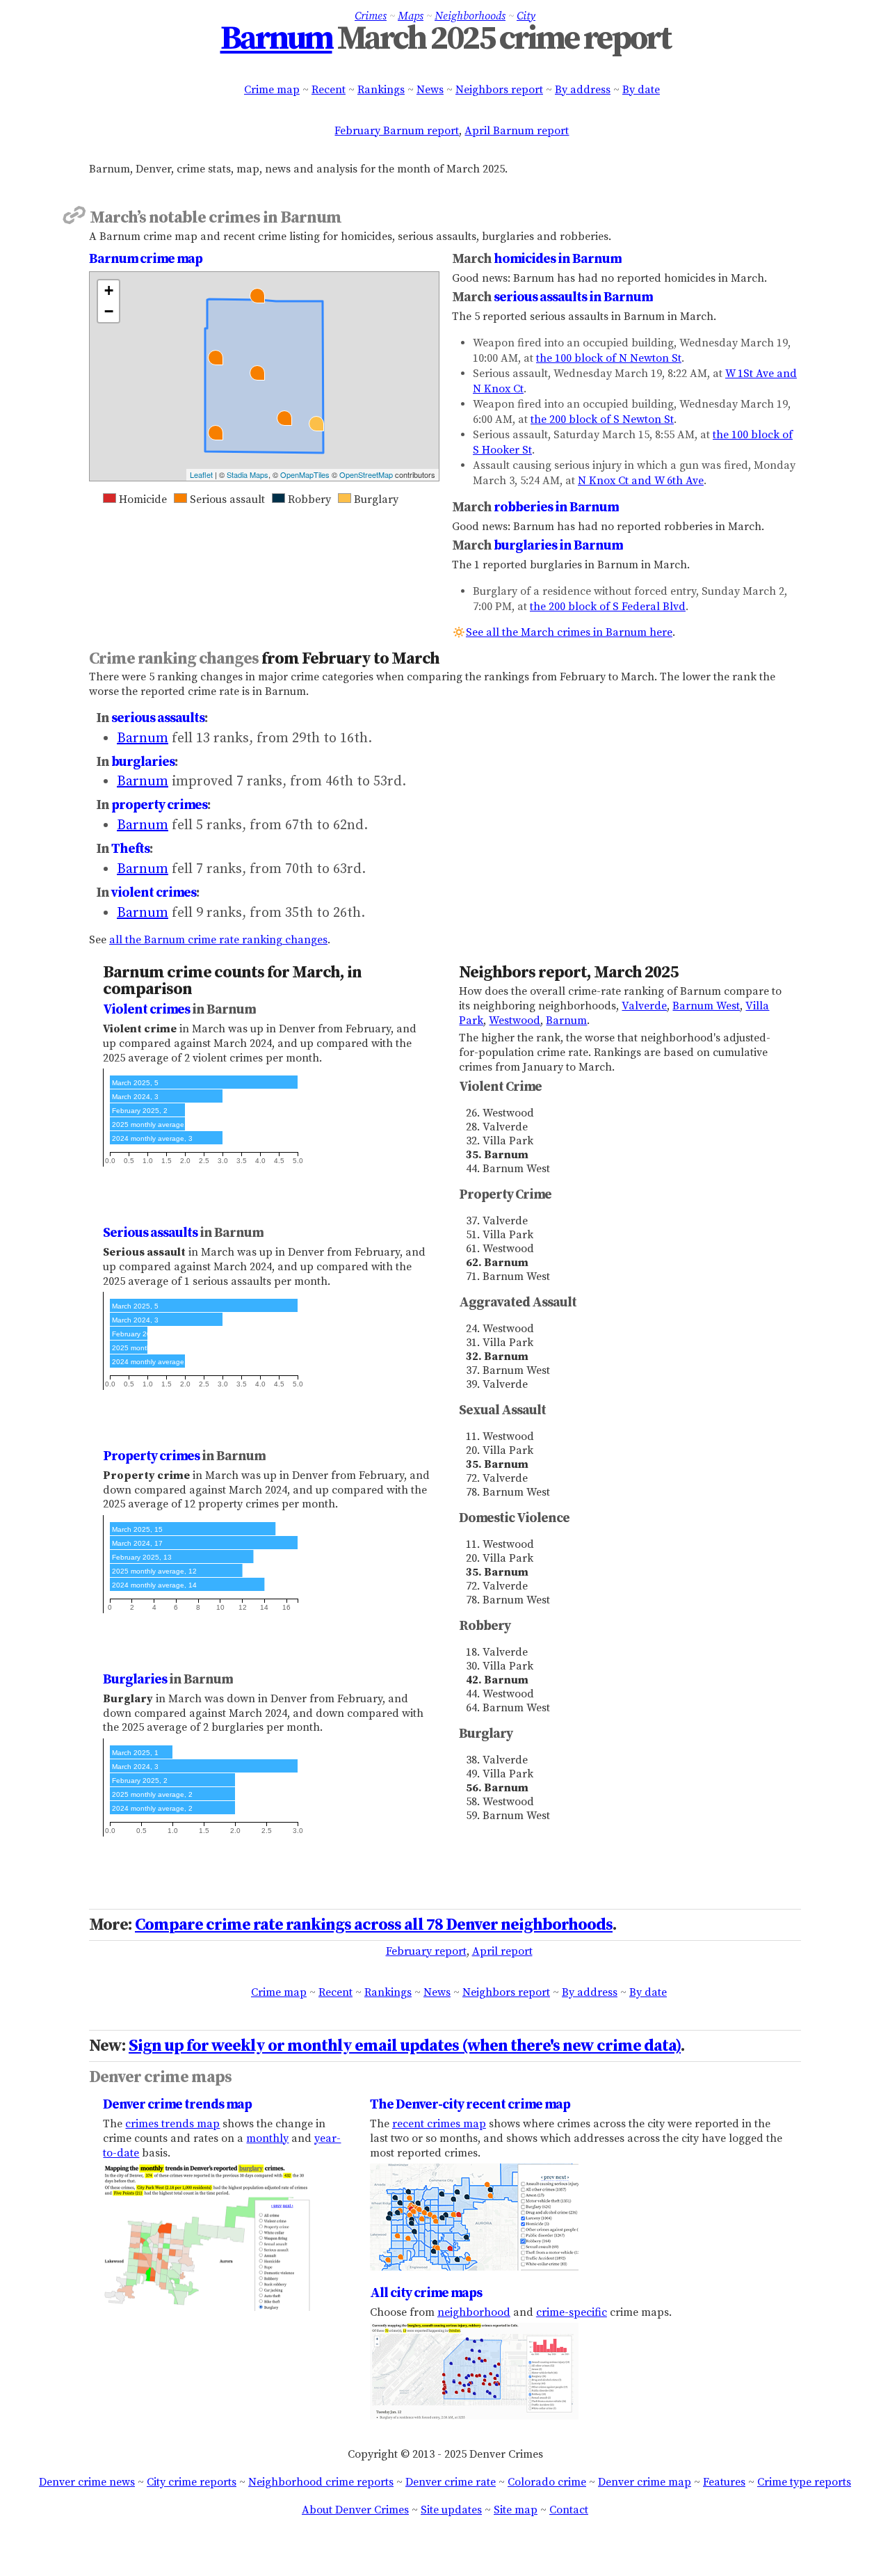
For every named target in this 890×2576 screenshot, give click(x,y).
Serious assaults (150, 1233)
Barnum (276, 39)
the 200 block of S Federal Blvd (608, 607)
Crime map (272, 90)
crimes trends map (172, 2124)
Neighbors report (499, 90)
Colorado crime (547, 2482)
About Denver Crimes (355, 2510)
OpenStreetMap (366, 474)
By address (583, 90)
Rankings (381, 90)
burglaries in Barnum (558, 545)
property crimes (159, 805)
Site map (516, 2510)
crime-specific (572, 2312)
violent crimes (154, 893)
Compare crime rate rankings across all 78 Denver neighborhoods (374, 1925)
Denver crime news (87, 2482)
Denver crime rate (451, 2482)
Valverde (644, 1006)
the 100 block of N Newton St (609, 358)
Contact (569, 2510)
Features (724, 2482)
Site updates (451, 2510)
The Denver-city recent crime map (470, 2104)
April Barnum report (517, 131)
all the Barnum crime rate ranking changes (218, 940)
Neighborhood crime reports (321, 2482)
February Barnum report (397, 131)
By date (641, 90)
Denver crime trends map (177, 2104)
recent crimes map (439, 2124)
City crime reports (192, 2482)
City (526, 16)
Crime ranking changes (174, 659)
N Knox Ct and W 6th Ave (641, 481)
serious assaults (158, 718)
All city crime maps (426, 2293)
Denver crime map (645, 2482)
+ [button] (109, 290)
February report (426, 1951)
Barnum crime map (146, 259)
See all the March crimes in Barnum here (569, 632)
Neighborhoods (470, 16)
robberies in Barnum (556, 507)
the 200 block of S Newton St (602, 419)
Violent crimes (146, 1009)
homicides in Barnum (557, 259)
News (430, 90)
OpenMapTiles (305, 474)
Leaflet (201, 474)
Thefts (130, 849)
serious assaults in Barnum (573, 297)
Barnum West (706, 1006)
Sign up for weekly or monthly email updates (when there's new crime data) (405, 2046)
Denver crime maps (160, 2077)
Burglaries (135, 1679)
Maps (411, 16)
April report (502, 1951)
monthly (267, 2138)
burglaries (143, 762)
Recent (329, 90)
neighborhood (474, 2312)
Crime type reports (804, 2482)
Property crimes (151, 1456)
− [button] (109, 311)
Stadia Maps (248, 474)
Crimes (371, 16)
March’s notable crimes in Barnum (216, 218)
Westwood (515, 1021)
